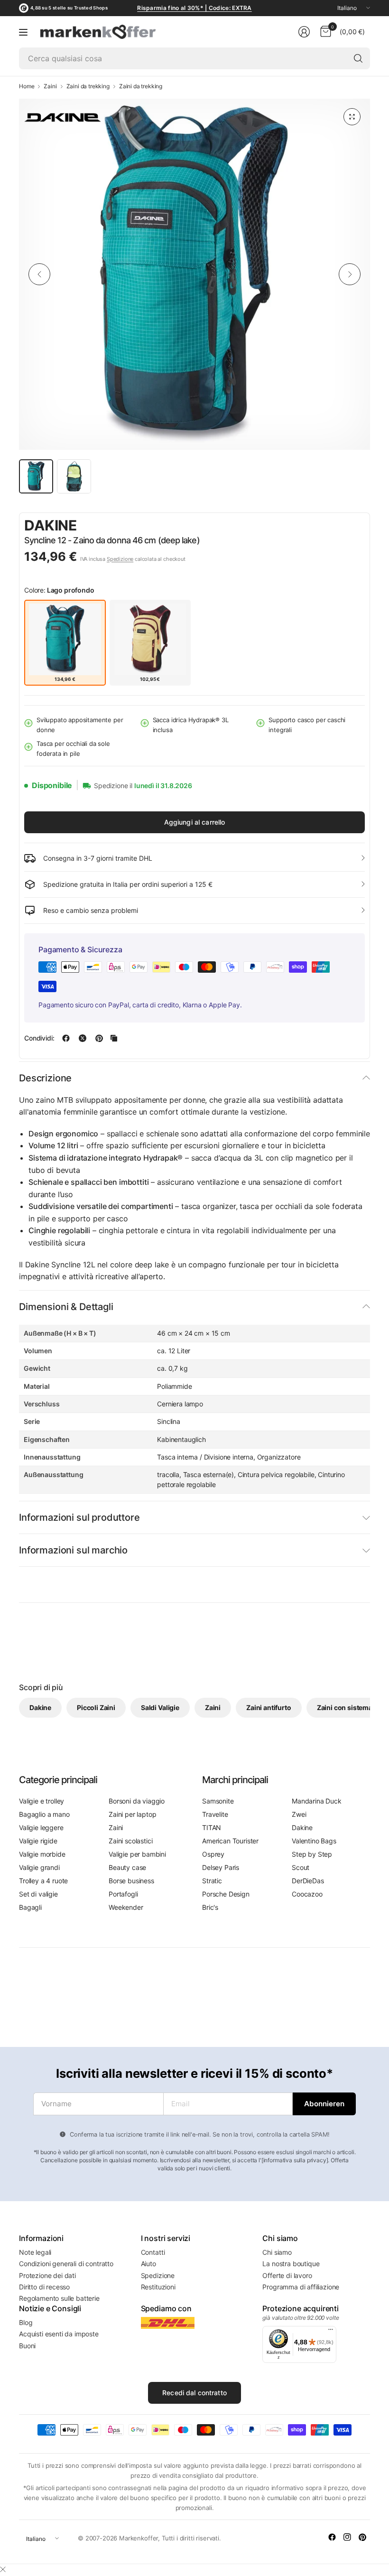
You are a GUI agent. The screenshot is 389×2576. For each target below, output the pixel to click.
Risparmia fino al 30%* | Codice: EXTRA (194, 8)
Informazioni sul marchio (73, 1550)
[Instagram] (347, 2537)
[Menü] (331, 2332)
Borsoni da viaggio (137, 1801)
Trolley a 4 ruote (43, 1881)
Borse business (131, 1881)
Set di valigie (38, 1894)
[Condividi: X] (83, 1038)
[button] (338, 526)
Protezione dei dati (47, 2275)
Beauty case (127, 1867)
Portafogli (123, 1894)
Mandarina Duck (317, 1801)
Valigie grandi (39, 1867)
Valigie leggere (41, 1827)
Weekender (126, 1907)
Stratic (212, 1881)
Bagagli (30, 1907)
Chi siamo (277, 2252)
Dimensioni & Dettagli (66, 1307)
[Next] (350, 274)
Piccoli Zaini (96, 1707)
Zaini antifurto (269, 1707)
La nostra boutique (291, 2264)
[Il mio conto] (304, 32)
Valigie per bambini (137, 1854)
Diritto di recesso (44, 2287)
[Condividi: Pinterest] (99, 1038)
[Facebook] (332, 2537)
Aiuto (148, 2264)
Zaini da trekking (88, 86)
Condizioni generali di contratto (66, 2264)
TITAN (212, 1827)
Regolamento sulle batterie (59, 2298)
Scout (301, 1867)
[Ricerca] (358, 58)
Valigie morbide (42, 1854)
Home (27, 86)
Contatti (153, 2252)
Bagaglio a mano (44, 1814)
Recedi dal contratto (194, 2393)
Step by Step (312, 1854)
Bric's (210, 1907)
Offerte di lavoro (287, 2275)
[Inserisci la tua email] (324, 2104)
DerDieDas (308, 1881)
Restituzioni (158, 2287)
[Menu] (23, 32)
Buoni (27, 2346)
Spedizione (120, 559)
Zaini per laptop (132, 1814)
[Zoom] (352, 117)
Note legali (35, 2252)
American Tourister (230, 1841)
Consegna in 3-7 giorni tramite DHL (98, 858)
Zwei (299, 1814)
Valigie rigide (38, 1841)
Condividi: (39, 1038)
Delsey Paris (221, 1867)
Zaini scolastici (130, 1841)
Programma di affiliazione (301, 2287)
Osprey (213, 1854)
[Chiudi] (3, 2569)
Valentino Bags (314, 1841)
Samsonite (218, 1801)
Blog (26, 2322)
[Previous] (39, 274)
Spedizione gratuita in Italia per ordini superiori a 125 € (128, 884)
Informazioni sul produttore (79, 1517)
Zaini (50, 86)
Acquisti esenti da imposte (59, 2334)
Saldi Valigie (160, 1707)
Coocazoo (307, 1894)
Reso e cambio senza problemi (91, 910)
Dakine (51, 525)
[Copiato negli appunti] (114, 1038)
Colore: (59, 590)
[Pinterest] (362, 2537)
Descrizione (45, 1078)
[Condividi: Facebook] (66, 1038)
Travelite (215, 1814)
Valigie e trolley (42, 1801)
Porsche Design (226, 1894)
